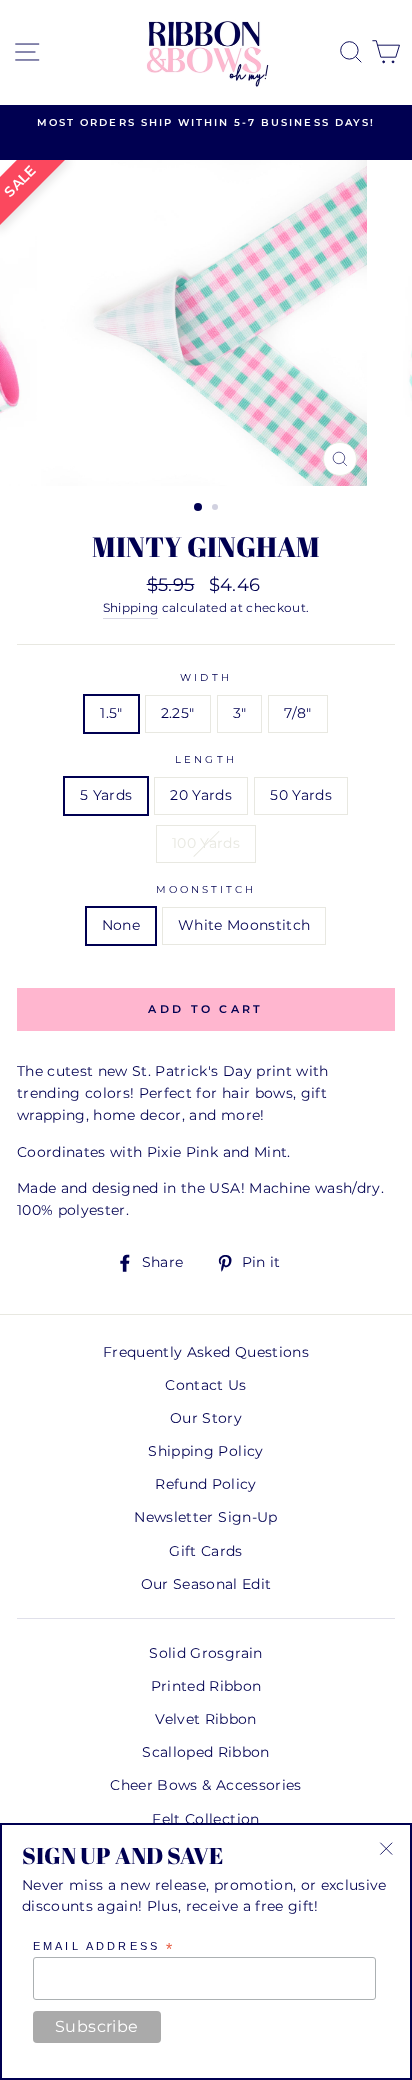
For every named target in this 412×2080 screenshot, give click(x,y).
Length (205, 759)
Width (205, 677)
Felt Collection (205, 1819)
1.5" (111, 713)
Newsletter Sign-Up (205, 1517)
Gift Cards (205, 1551)
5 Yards (106, 795)
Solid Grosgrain (205, 1653)
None (121, 925)
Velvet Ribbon (205, 1719)
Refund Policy (205, 1484)
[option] (206, 123)
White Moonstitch (244, 925)
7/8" (297, 713)
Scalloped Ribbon (205, 1752)
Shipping (131, 608)
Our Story (206, 1418)
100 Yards (206, 843)
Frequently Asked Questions (206, 1352)
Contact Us (205, 1385)
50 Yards (301, 795)
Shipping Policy (205, 1451)
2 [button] (217, 509)
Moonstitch (206, 889)
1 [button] (199, 508)
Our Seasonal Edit (206, 1584)
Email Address (104, 1947)
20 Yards (201, 795)
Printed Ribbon (206, 1686)
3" (240, 713)
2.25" (178, 713)
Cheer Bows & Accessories (205, 1785)
